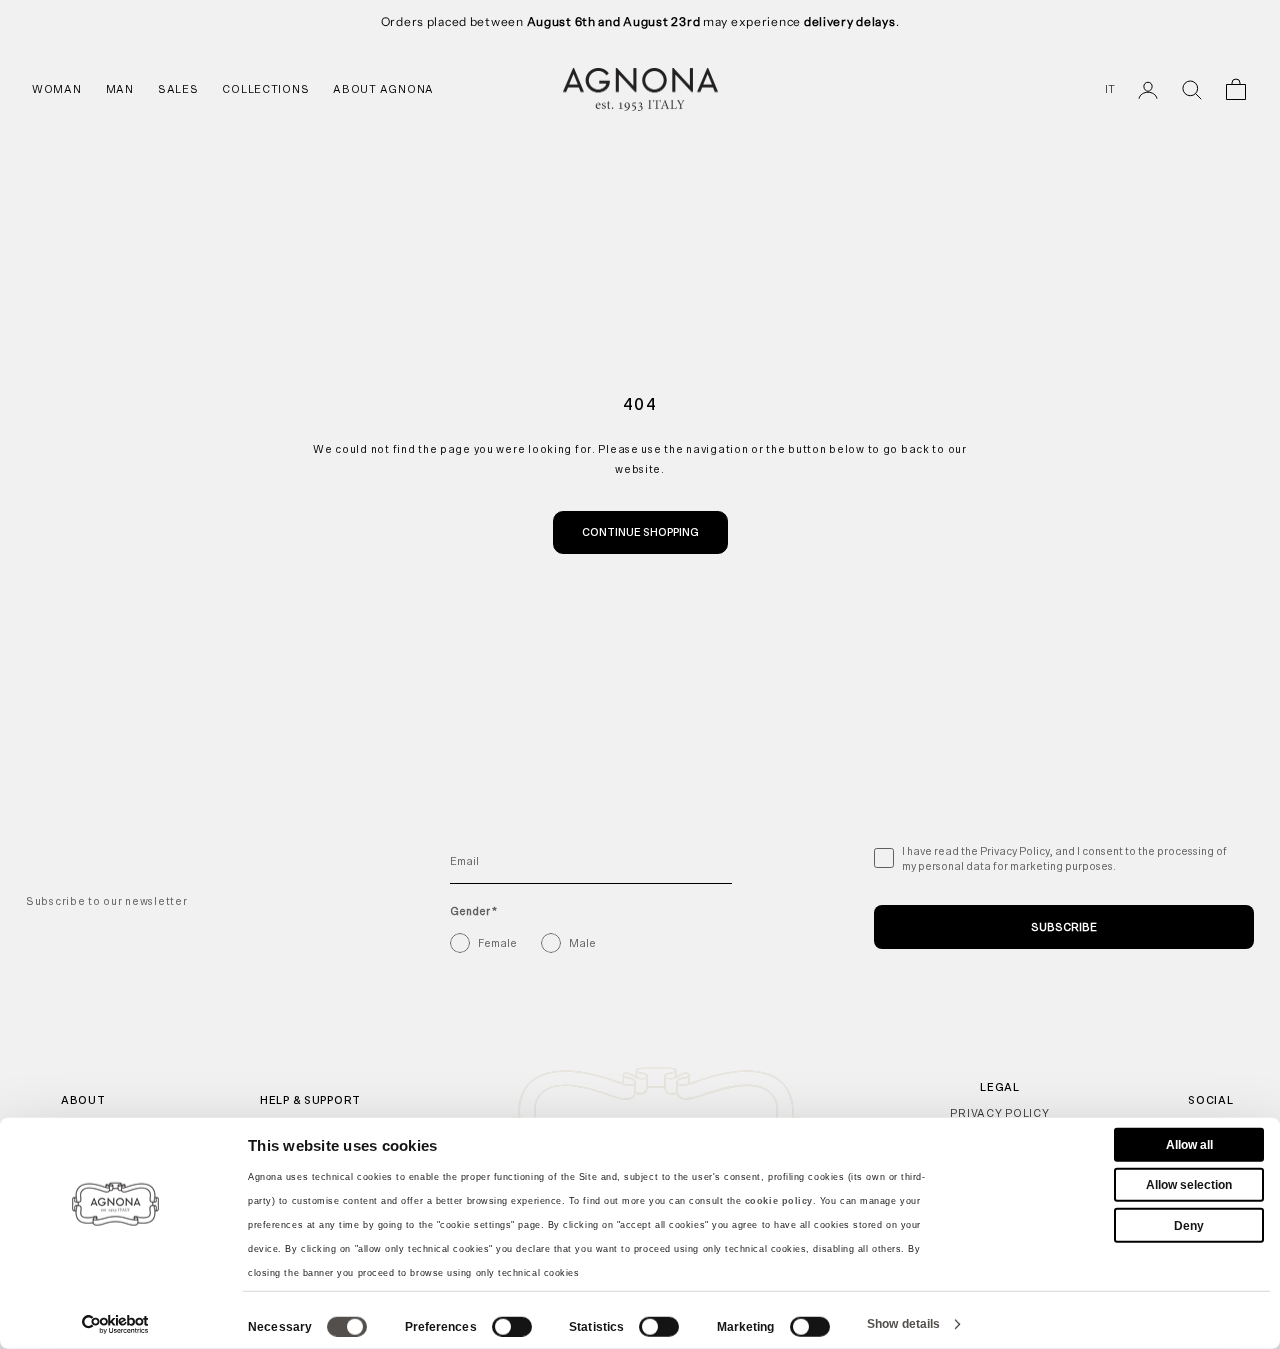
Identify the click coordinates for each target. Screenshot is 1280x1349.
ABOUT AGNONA (383, 89)
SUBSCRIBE (1064, 927)
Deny (1189, 1225)
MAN (120, 89)
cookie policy (779, 1201)
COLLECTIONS (265, 89)
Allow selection (1189, 1185)
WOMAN (57, 89)
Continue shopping (640, 532)
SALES (178, 89)
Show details (903, 1324)
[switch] (512, 1327)
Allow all (1189, 1145)
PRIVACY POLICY (999, 1113)
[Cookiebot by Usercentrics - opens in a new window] (115, 1324)
